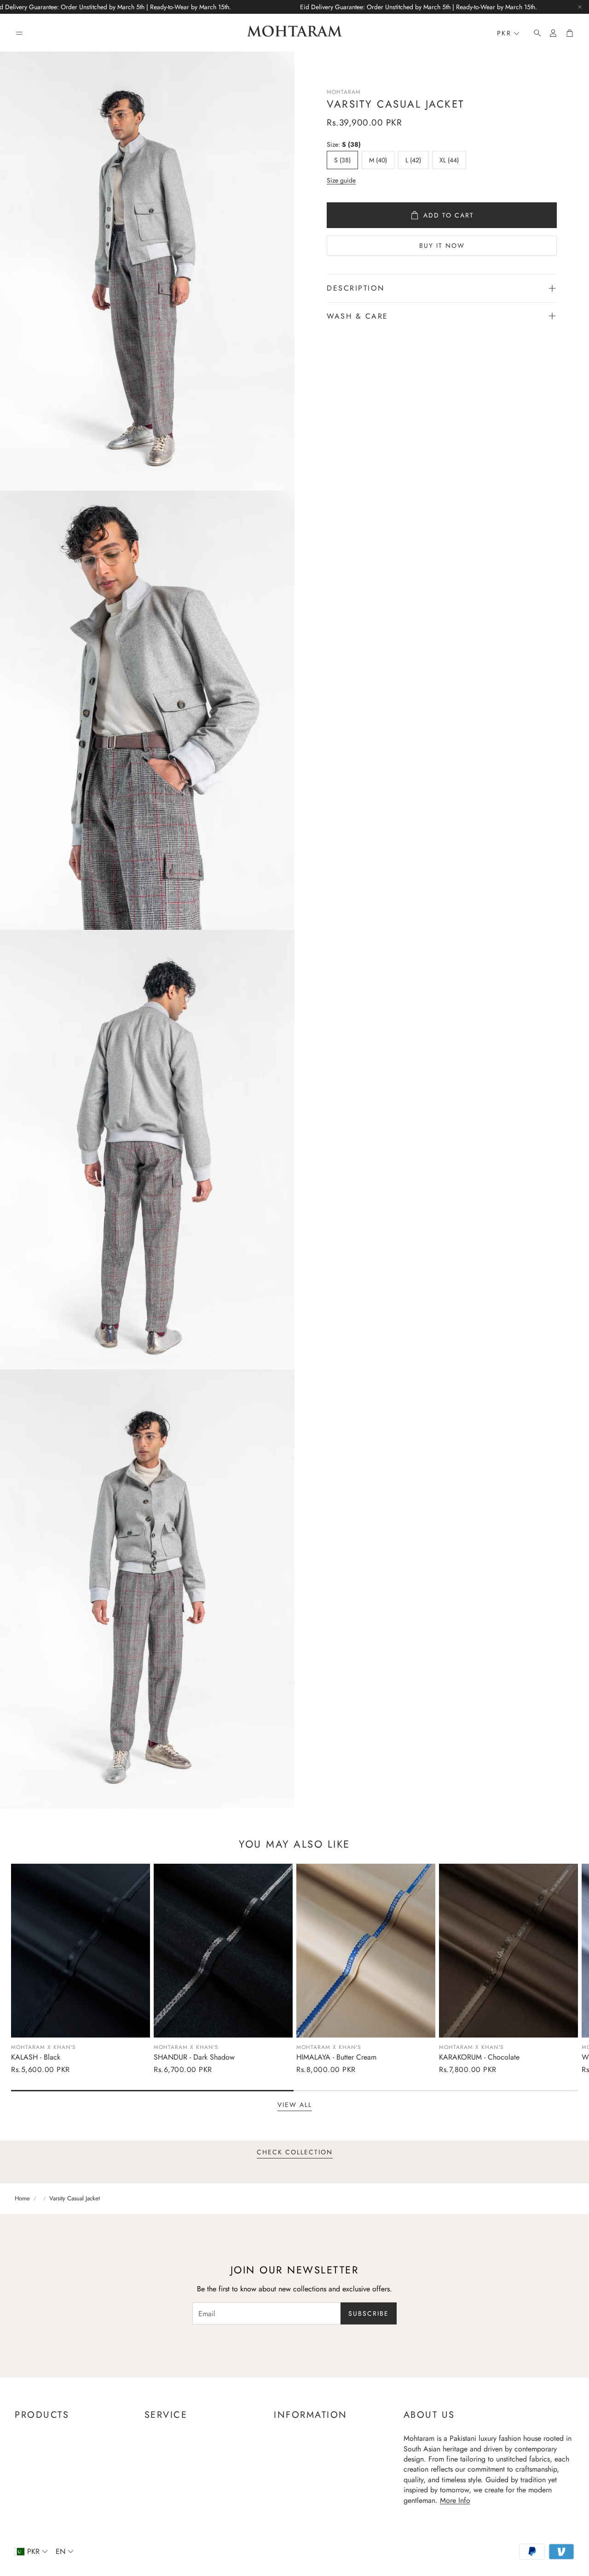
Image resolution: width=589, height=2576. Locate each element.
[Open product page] (81, 1950)
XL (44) (449, 160)
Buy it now (442, 246)
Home (22, 2198)
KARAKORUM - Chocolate (479, 2057)
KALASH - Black (36, 2057)
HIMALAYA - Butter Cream (336, 2057)
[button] (19, 33)
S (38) (342, 160)
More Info (455, 2500)
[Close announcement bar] (580, 7)
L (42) (413, 160)
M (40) (378, 160)
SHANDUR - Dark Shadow (194, 2057)
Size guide (341, 180)
